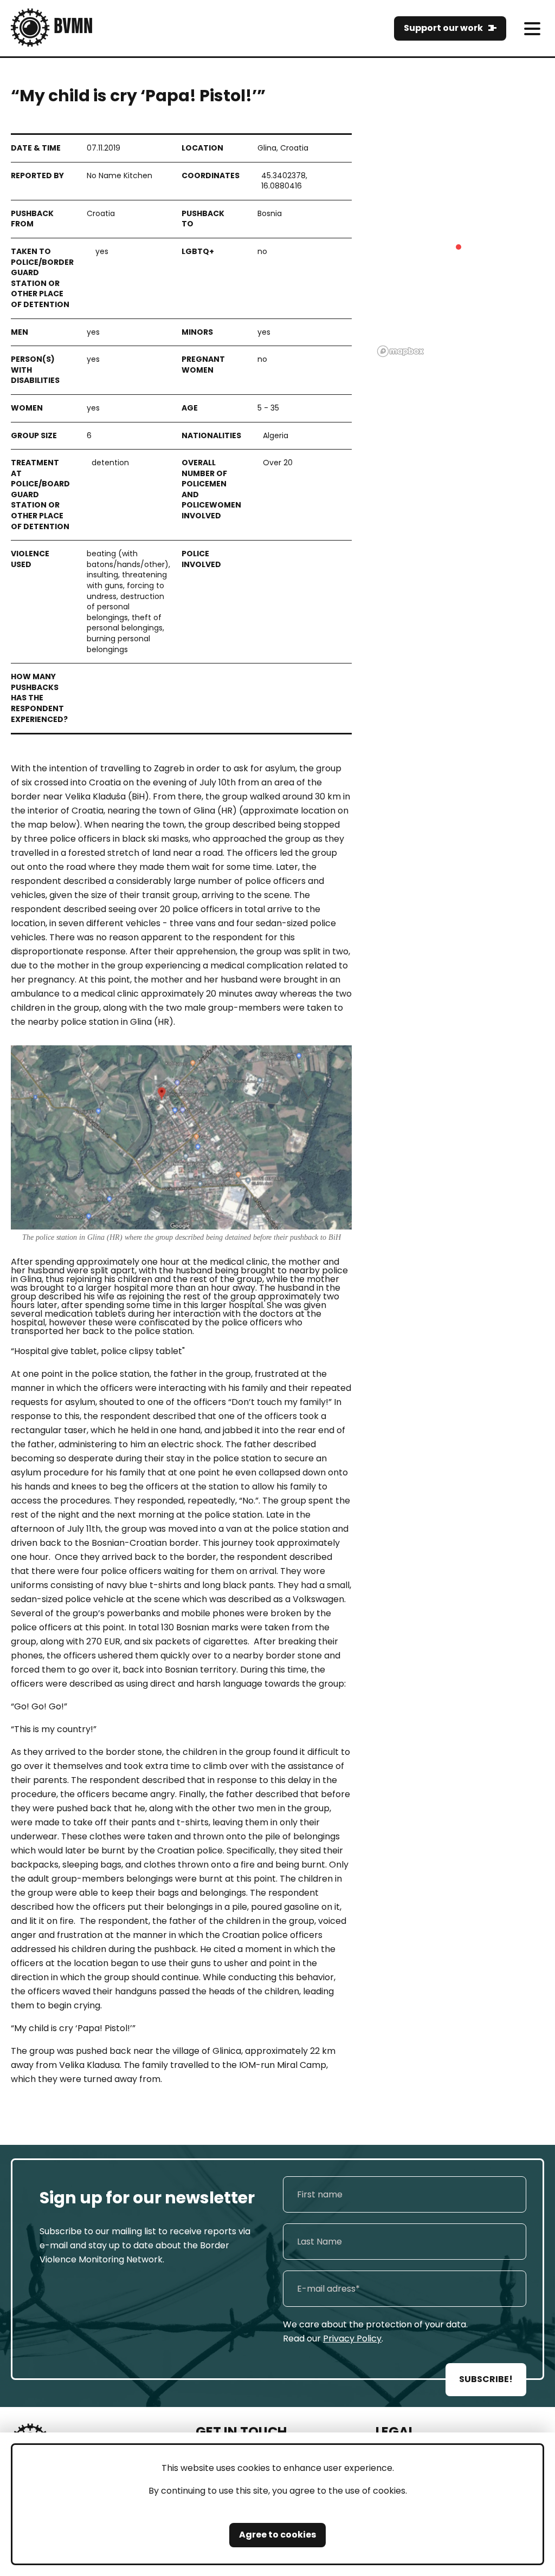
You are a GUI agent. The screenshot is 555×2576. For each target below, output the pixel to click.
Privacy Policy (352, 2338)
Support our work (443, 28)
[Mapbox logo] (401, 351)
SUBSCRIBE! (486, 2379)
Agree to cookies (277, 2535)
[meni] (532, 28)
